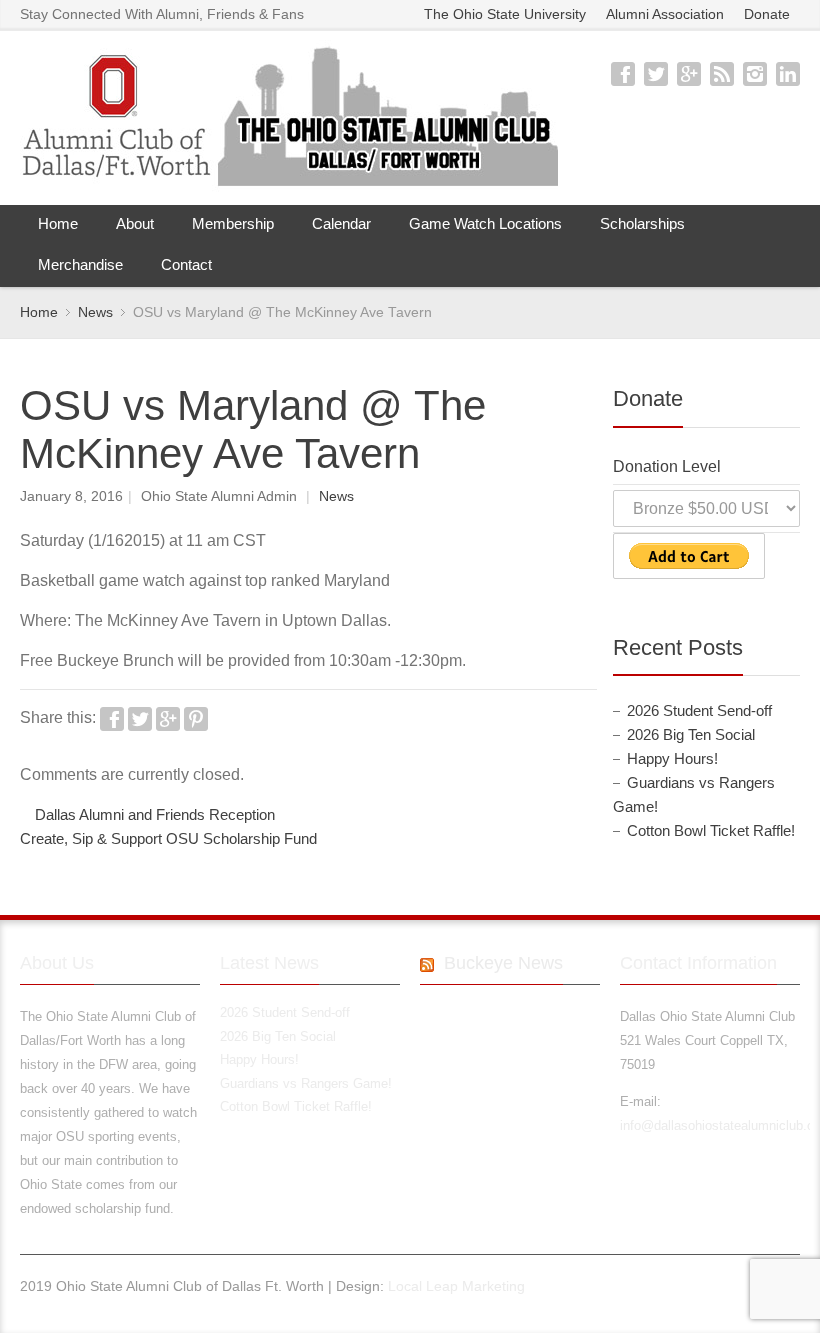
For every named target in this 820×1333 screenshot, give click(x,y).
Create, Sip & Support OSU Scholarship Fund (168, 839)
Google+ (689, 74)
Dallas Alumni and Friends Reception (155, 815)
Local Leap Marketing (456, 1286)
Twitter (656, 74)
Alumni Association (665, 14)
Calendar (341, 223)
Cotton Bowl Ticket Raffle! (711, 831)
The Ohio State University (505, 14)
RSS (722, 74)
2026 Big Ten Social (691, 735)
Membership (233, 223)
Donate (767, 14)
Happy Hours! (672, 759)
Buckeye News (503, 963)
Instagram (755, 74)
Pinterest (196, 719)
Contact (186, 264)
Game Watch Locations (485, 223)
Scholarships (642, 223)
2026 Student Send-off (699, 711)
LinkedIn (788, 74)
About (135, 223)
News (336, 496)
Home (58, 223)
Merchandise (80, 264)
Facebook (623, 74)
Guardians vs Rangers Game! (306, 1083)
